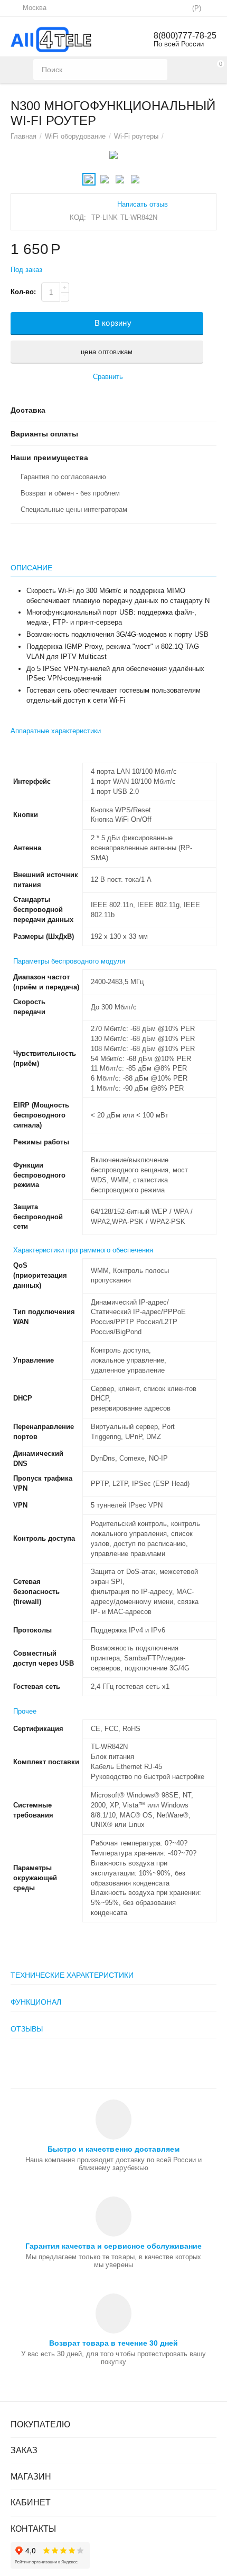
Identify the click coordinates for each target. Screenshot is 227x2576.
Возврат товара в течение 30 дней (113, 2343)
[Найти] (157, 70)
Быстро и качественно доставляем (113, 2149)
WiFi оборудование (75, 136)
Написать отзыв (143, 205)
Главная (23, 136)
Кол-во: (23, 292)
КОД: (78, 217)
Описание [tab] (31, 568)
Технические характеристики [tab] (72, 1975)
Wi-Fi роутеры (136, 136)
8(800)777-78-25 (185, 36)
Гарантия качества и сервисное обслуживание (113, 2246)
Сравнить (108, 377)
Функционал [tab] (36, 2002)
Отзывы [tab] (27, 2029)
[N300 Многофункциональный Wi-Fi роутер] (113, 155)
